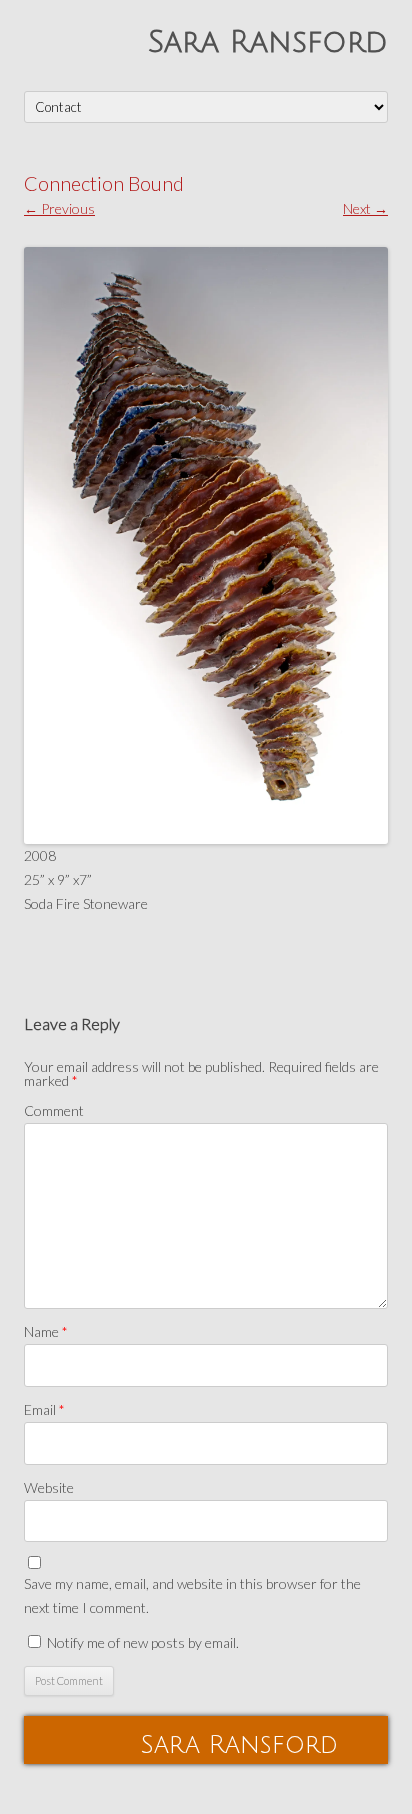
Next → (365, 208)
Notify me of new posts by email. (143, 1642)
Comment (54, 1110)
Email (44, 1409)
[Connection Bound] (206, 545)
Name (46, 1331)
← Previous (59, 208)
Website (49, 1487)
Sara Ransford (268, 42)
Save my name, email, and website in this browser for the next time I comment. (192, 1595)
